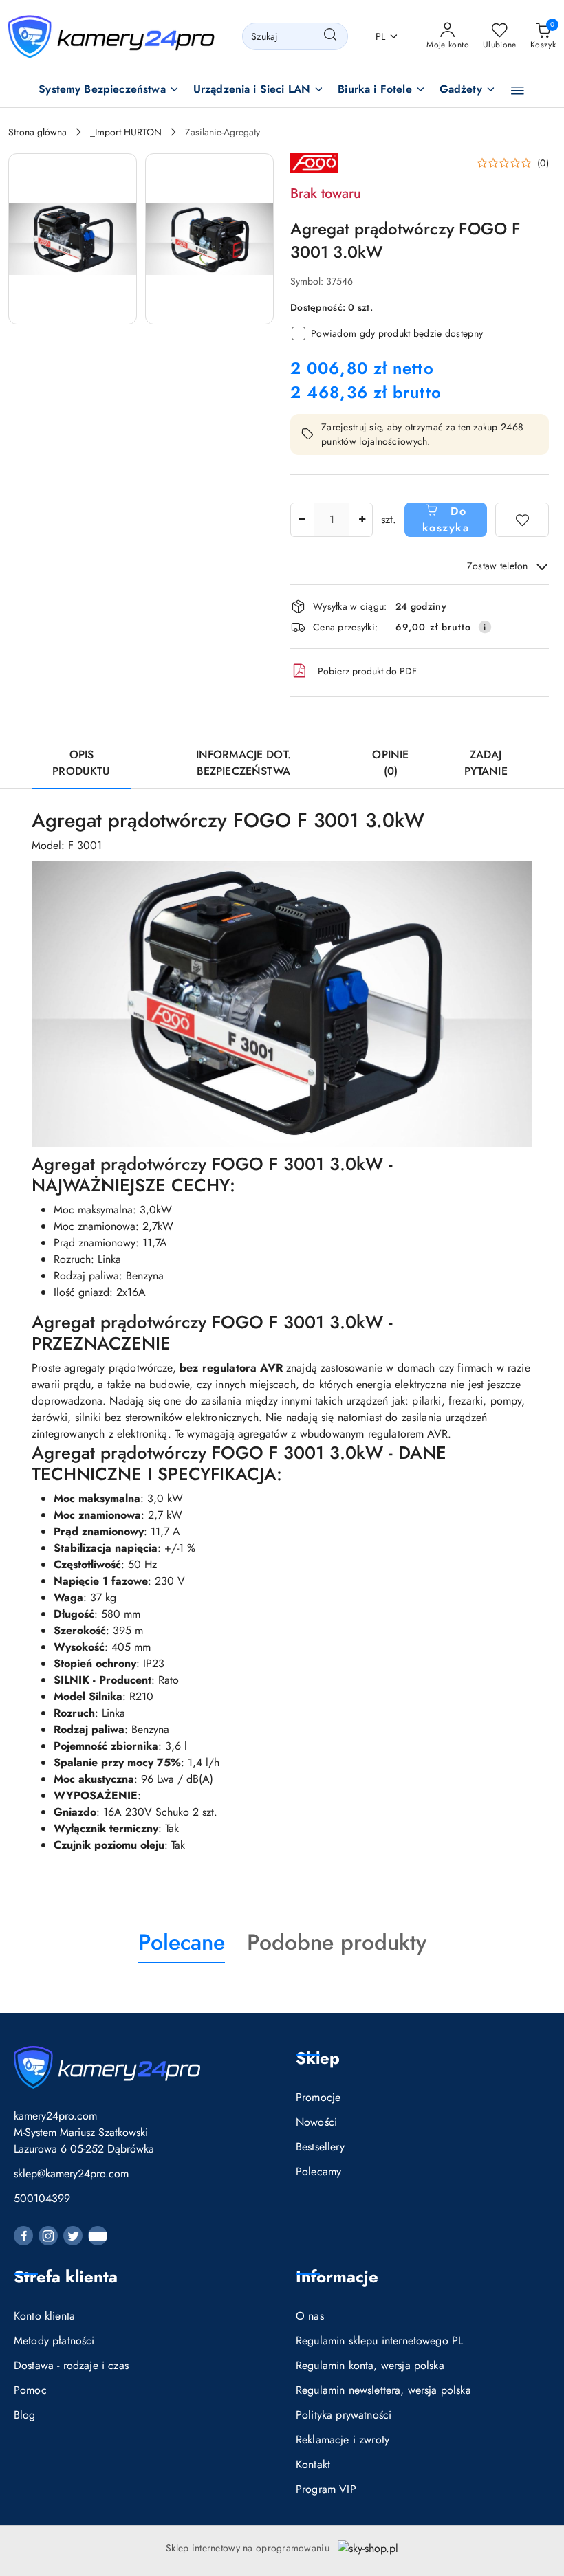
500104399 (42, 2198)
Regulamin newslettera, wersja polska (383, 2390)
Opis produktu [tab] (81, 763)
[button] (109, 90)
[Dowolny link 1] (98, 2236)
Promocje (318, 2097)
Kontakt (313, 2464)
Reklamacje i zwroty (343, 2440)
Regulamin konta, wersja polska (370, 2365)
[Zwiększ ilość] (362, 520)
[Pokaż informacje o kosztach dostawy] (485, 627)
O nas (310, 2316)
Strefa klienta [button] (66, 2277)
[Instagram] (48, 2236)
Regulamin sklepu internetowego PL (379, 2341)
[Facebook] (23, 2236)
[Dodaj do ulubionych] (522, 520)
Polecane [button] (182, 1942)
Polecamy (318, 2171)
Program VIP (326, 2489)
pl (381, 36)
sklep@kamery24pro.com (71, 2173)
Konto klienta (44, 2316)
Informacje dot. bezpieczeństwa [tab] (243, 763)
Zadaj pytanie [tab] (486, 763)
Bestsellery (320, 2147)
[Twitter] (73, 2236)
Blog (25, 2415)
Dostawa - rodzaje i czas (71, 2365)
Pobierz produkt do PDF (367, 671)
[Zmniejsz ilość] (301, 520)
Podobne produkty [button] (337, 1942)
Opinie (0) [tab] (390, 763)
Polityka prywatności (344, 2415)
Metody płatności (54, 2341)
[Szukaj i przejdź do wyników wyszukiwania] (330, 36)
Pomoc (30, 2390)
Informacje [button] (337, 2277)
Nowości (316, 2122)
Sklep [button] (318, 2058)
